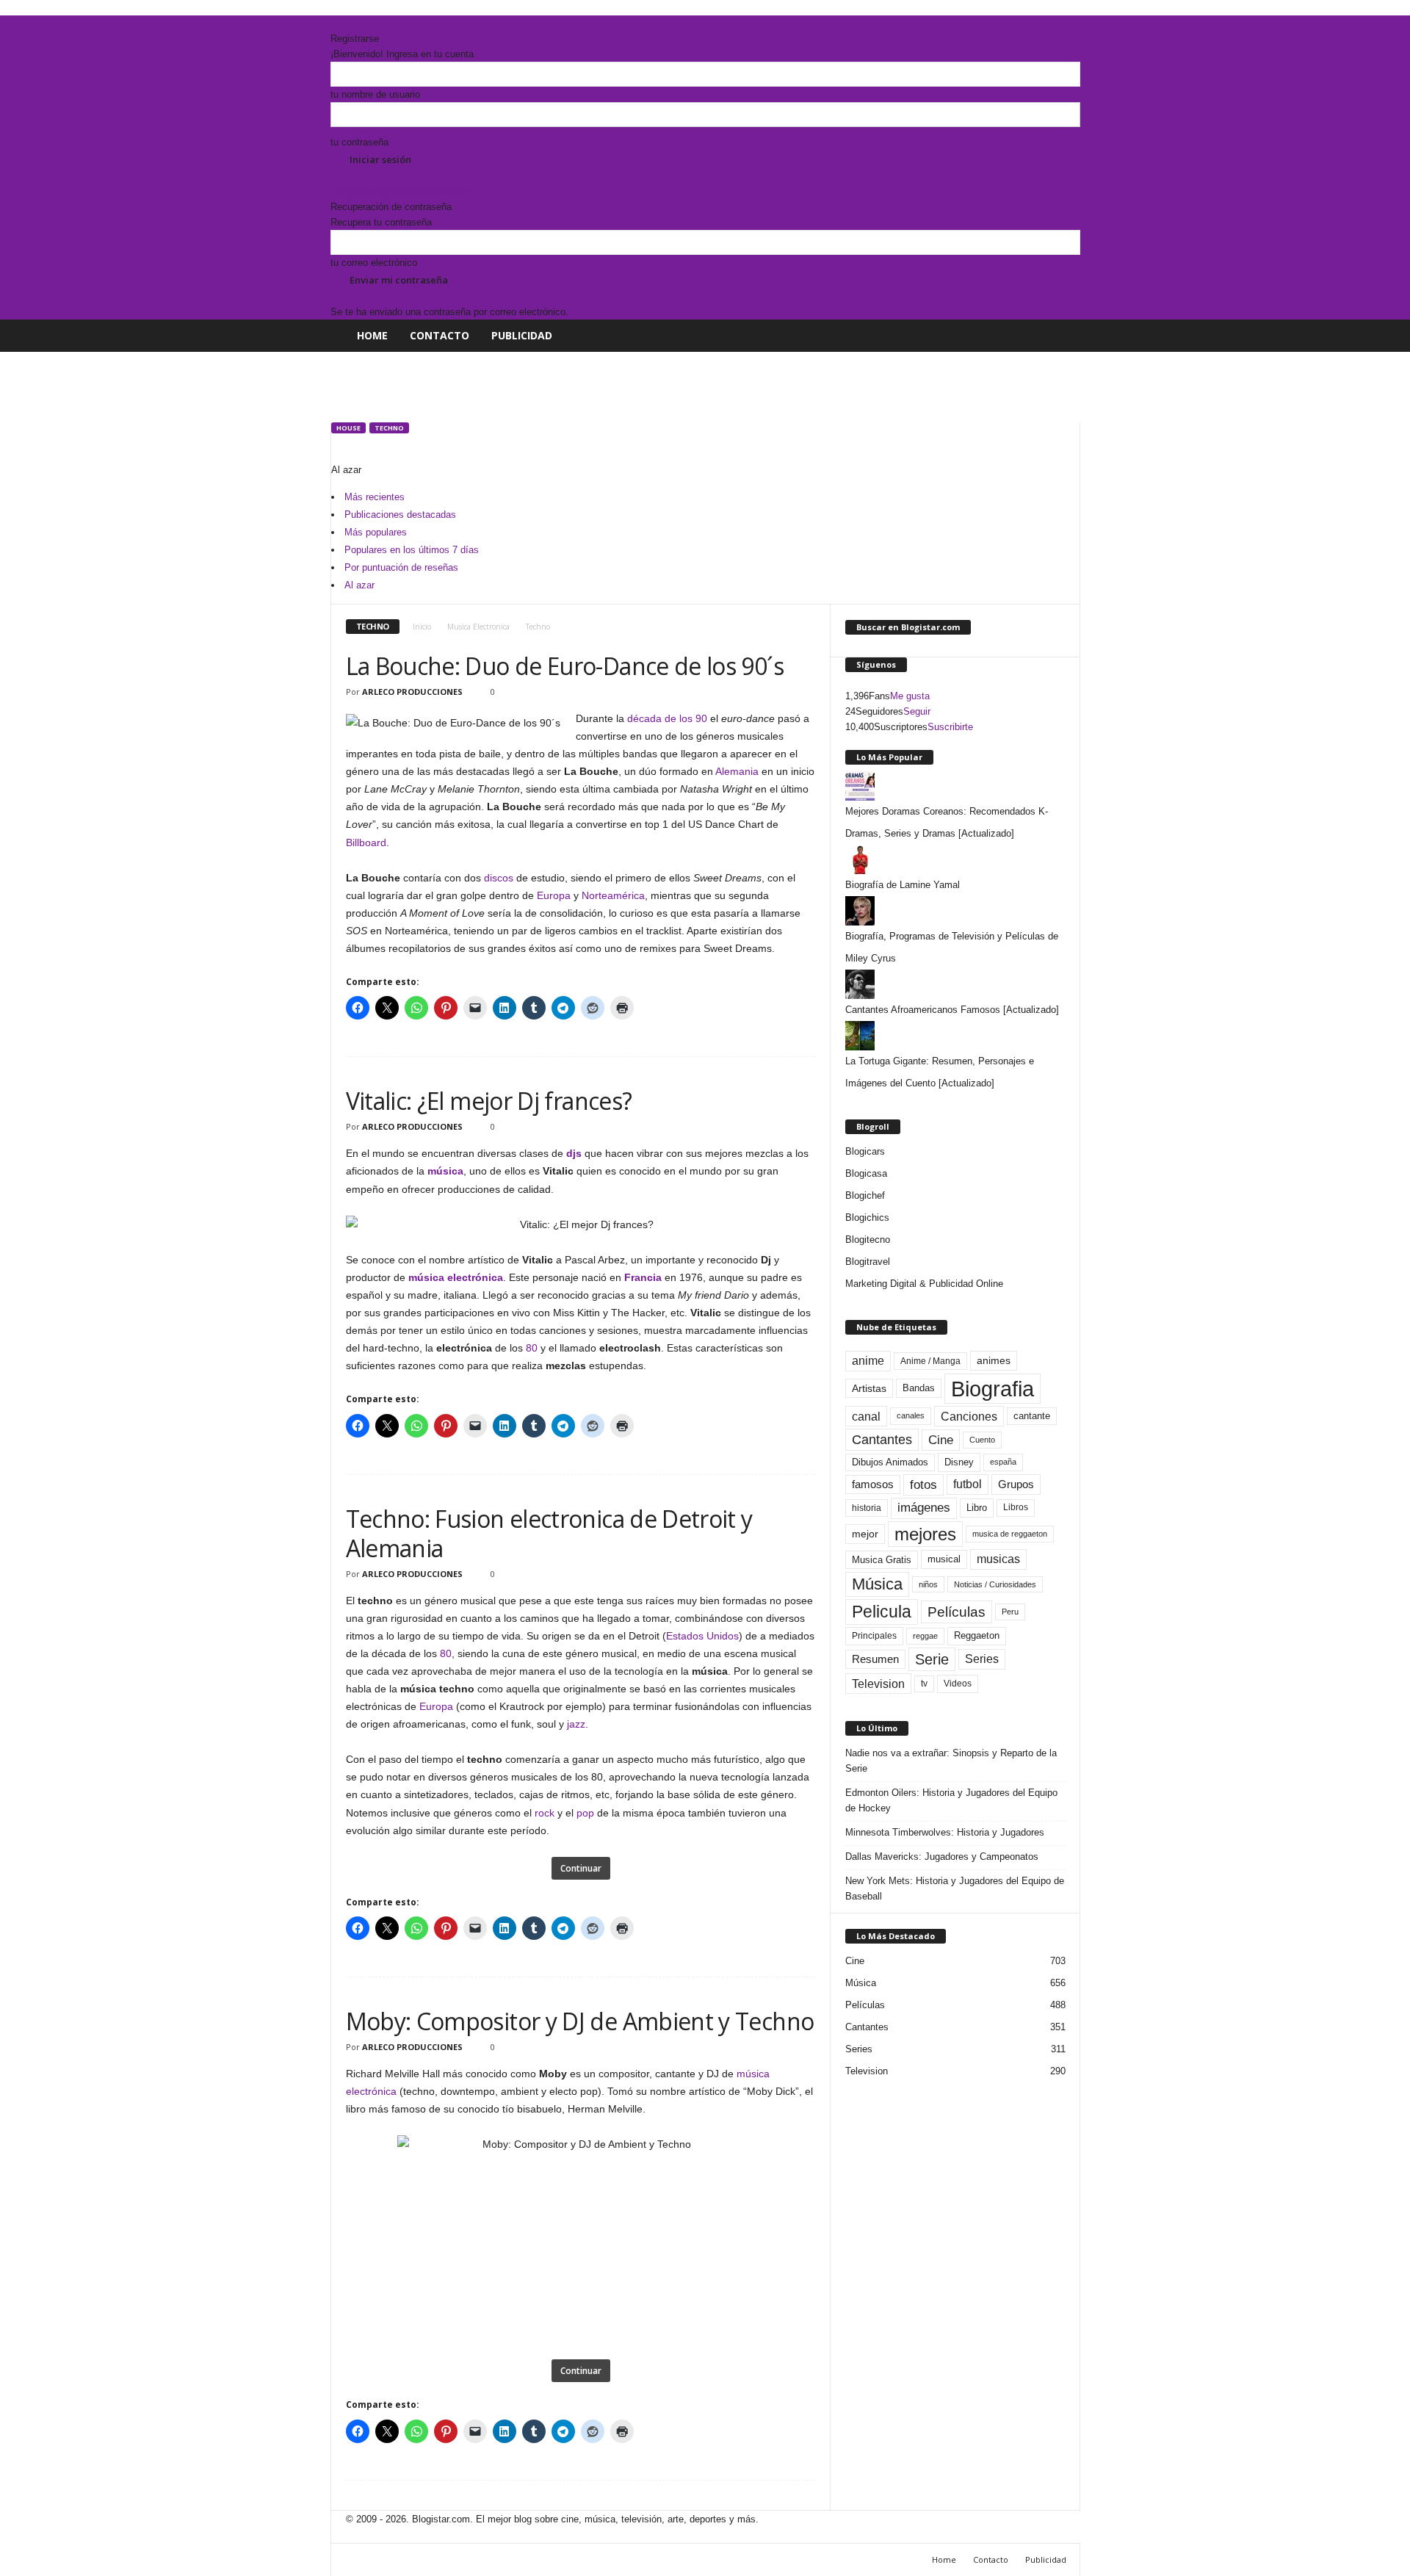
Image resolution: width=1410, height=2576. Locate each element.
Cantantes (882, 1440)
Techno (389, 428)
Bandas (919, 1388)
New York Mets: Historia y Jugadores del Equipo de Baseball (955, 1888)
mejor (865, 1534)
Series (982, 1659)
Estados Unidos (702, 1636)
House (348, 428)
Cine (941, 1440)
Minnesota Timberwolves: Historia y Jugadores (945, 1832)
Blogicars (865, 1151)
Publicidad (522, 335)
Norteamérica (613, 895)
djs (574, 1153)
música (445, 1171)
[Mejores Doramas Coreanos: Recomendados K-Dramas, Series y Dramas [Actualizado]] (955, 786)
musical (944, 1559)
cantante (1032, 1416)
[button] (1058, 336)
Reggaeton (977, 1635)
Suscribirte (950, 727)
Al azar (359, 585)
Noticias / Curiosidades (995, 1584)
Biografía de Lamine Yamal (903, 885)
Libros (1016, 1507)
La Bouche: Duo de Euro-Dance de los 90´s (565, 666)
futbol (968, 1484)
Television (878, 1684)
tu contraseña (359, 142)
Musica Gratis (882, 1560)
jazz (576, 1724)
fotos (923, 1485)
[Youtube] (365, 23)
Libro (977, 1508)
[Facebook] (336, 23)
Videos (958, 1684)
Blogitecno (868, 1240)
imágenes (924, 1508)
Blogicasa (866, 1173)
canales (911, 1415)
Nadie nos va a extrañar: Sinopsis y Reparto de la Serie (951, 1761)
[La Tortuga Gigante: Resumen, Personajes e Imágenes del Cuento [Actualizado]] (955, 1036)
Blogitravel (868, 1262)
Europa (554, 895)
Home (372, 335)
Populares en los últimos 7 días (412, 550)
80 (532, 1348)
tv (924, 1684)
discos (499, 878)
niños (928, 1584)
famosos (873, 1484)
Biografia (993, 1389)
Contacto (440, 335)
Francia (643, 1277)
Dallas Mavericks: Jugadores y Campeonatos (942, 1857)
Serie (932, 1659)
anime (868, 1361)
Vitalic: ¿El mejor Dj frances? (489, 1101)
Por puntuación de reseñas (401, 567)
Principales (874, 1636)
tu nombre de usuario (375, 94)
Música (877, 1584)
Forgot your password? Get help (398, 191)
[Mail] (346, 23)
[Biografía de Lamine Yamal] (955, 859)
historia (867, 1508)
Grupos (1016, 1484)
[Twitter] (356, 23)
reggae (925, 1636)
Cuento (982, 1440)
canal (866, 1416)
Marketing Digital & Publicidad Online (924, 1284)
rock (545, 1813)
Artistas (869, 1388)
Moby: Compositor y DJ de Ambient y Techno (580, 2021)
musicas (998, 1559)
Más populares (376, 532)
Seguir (917, 711)
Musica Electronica (478, 627)
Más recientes (375, 497)
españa (1003, 1462)
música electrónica (456, 1277)
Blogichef (865, 1195)
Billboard (366, 843)
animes (994, 1360)
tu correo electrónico (374, 263)
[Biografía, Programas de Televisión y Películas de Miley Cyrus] (955, 911)
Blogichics (867, 1217)
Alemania (737, 771)
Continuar (581, 1868)
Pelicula (882, 1612)
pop (585, 1813)
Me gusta (910, 696)
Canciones (969, 1416)
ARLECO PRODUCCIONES (412, 692)
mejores (925, 1534)
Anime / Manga (930, 1361)
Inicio (422, 627)
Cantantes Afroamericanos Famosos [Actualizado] (952, 1010)
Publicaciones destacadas (400, 515)
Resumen (875, 1659)
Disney (959, 1462)
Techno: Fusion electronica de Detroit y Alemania (549, 1533)
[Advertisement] (598, 385)
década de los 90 (667, 718)
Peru (1010, 1612)
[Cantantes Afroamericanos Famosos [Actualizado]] (955, 984)
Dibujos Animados (890, 1462)
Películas (957, 1612)
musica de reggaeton (1010, 1534)
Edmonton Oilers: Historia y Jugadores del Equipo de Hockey (951, 1800)
